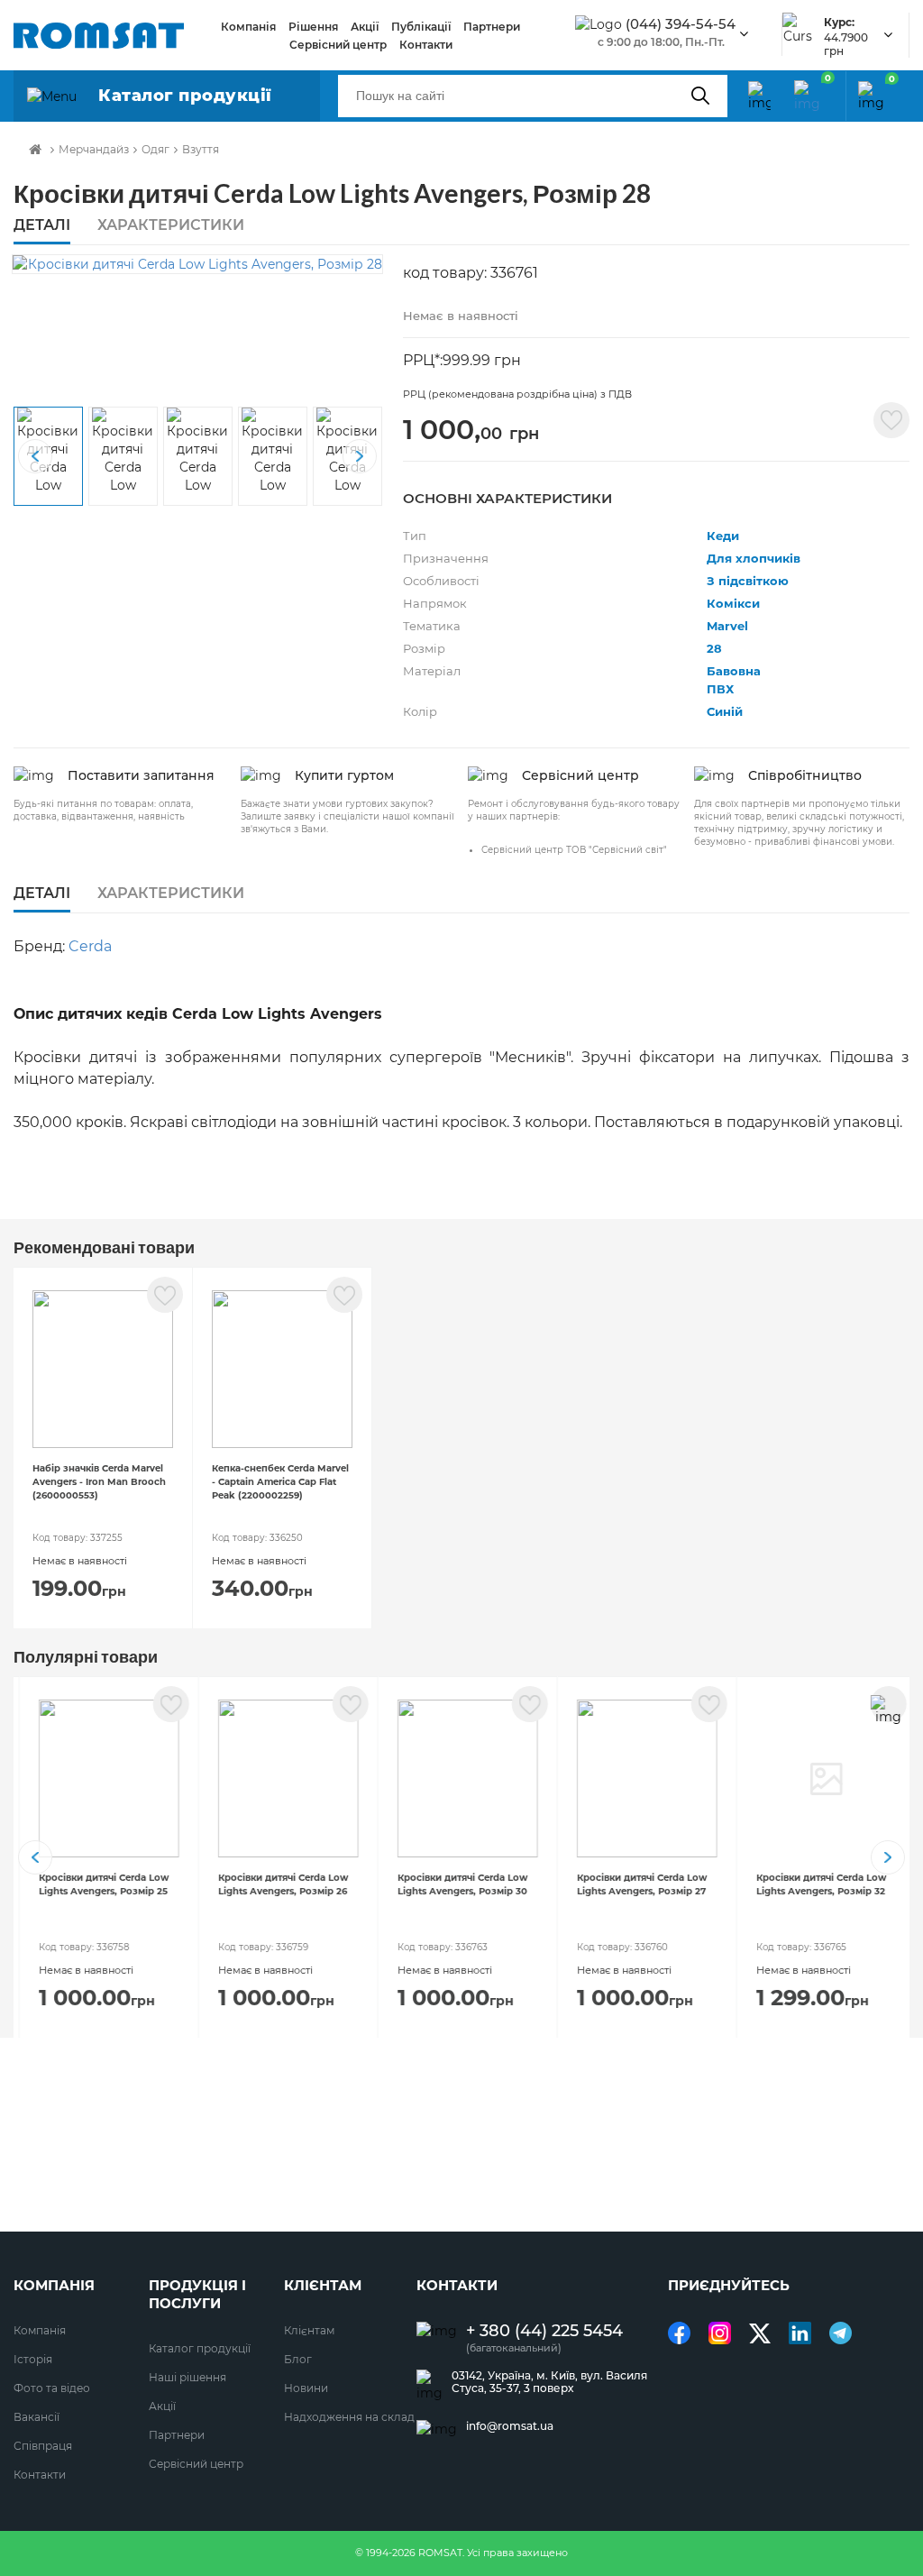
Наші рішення (187, 2377)
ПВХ (720, 689)
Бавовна (734, 671)
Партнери (492, 27)
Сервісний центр (338, 45)
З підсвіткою (748, 581)
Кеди (723, 536)
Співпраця (43, 2446)
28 (714, 648)
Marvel (727, 626)
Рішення (313, 27)
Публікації (421, 27)
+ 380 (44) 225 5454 (544, 2331)
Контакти (426, 45)
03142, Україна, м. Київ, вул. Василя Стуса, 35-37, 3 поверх (549, 2382)
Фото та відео (52, 2388)
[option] (197, 264)
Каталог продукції (200, 2348)
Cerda (90, 946)
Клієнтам (309, 2330)
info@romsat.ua (510, 2426)
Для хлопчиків (754, 558)
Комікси (733, 603)
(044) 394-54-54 (681, 24)
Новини (306, 2388)
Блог (298, 2359)
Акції (365, 27)
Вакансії (37, 2417)
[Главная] (35, 150)
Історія (33, 2359)
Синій (725, 711)
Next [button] (360, 456)
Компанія (248, 27)
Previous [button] (35, 456)
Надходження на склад (349, 2417)
